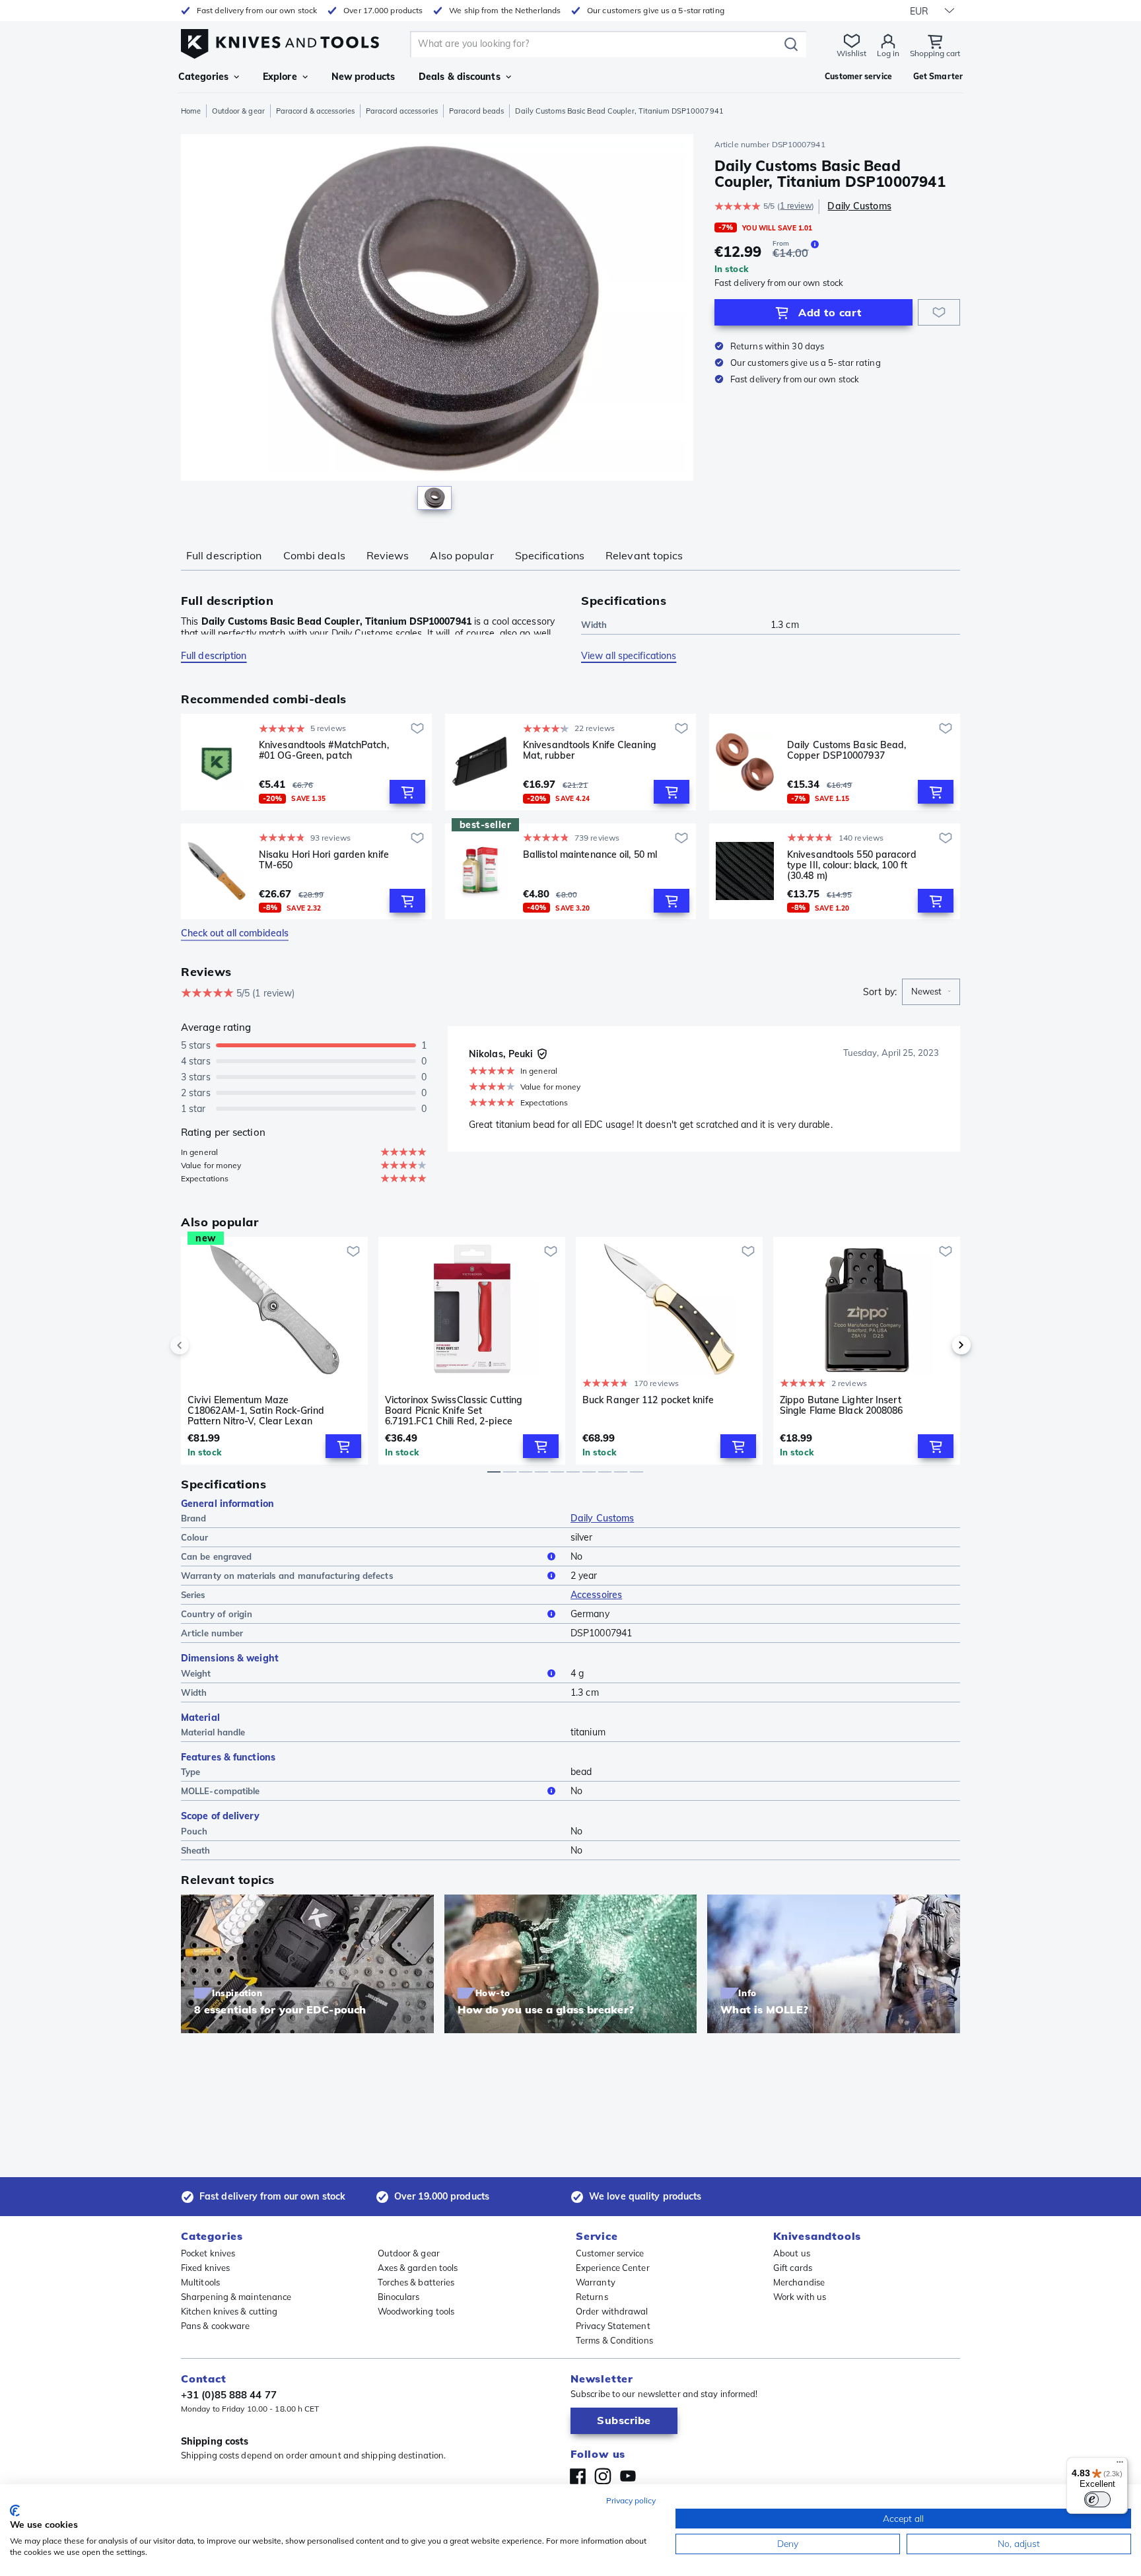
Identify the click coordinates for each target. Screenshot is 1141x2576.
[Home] (280, 41)
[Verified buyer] (542, 1054)
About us (792, 2253)
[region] (437, 325)
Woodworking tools (416, 2311)
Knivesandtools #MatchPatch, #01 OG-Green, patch (324, 750)
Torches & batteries (416, 2282)
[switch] (1097, 2499)
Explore (280, 77)
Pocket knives (208, 2253)
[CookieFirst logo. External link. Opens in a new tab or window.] (15, 2511)
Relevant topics (644, 555)
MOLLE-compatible (221, 1791)
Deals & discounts (460, 77)
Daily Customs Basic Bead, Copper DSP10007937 (847, 750)
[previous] (202, 1345)
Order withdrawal (612, 2311)
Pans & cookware (216, 2326)
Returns (592, 2297)
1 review (796, 206)
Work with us (800, 2297)
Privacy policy (631, 2500)
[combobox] (931, 992)
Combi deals (314, 555)
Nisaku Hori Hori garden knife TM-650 (324, 860)
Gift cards (793, 2268)
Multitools (200, 2282)
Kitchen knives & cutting (229, 2311)
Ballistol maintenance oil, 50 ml (590, 855)
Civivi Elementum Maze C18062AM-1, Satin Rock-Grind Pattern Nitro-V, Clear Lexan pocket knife (256, 1410)
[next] (939, 1345)
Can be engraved (217, 1556)
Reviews (388, 555)
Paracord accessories (402, 111)
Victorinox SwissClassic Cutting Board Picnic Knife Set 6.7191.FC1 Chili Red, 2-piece (454, 1410)
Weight (196, 1673)
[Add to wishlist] (939, 312)
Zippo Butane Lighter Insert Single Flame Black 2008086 (842, 1406)
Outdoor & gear (238, 111)
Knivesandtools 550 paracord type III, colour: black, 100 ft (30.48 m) (852, 865)
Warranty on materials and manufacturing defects (287, 1576)
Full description (224, 555)
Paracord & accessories (315, 111)
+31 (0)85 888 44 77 (229, 2395)
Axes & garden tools (418, 2268)
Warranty (596, 2282)
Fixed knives (205, 2268)
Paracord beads (476, 111)
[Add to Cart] (407, 792)
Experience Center (613, 2268)
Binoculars (399, 2297)
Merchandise (799, 2282)
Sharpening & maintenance (236, 2297)
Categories (203, 77)
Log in (888, 53)
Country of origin (217, 1614)
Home (191, 111)
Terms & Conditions (614, 2340)
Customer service (610, 2253)
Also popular (462, 555)
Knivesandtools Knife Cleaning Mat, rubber (590, 750)
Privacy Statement (613, 2326)
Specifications (550, 555)
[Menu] (1120, 2465)
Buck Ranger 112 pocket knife (648, 1400)
